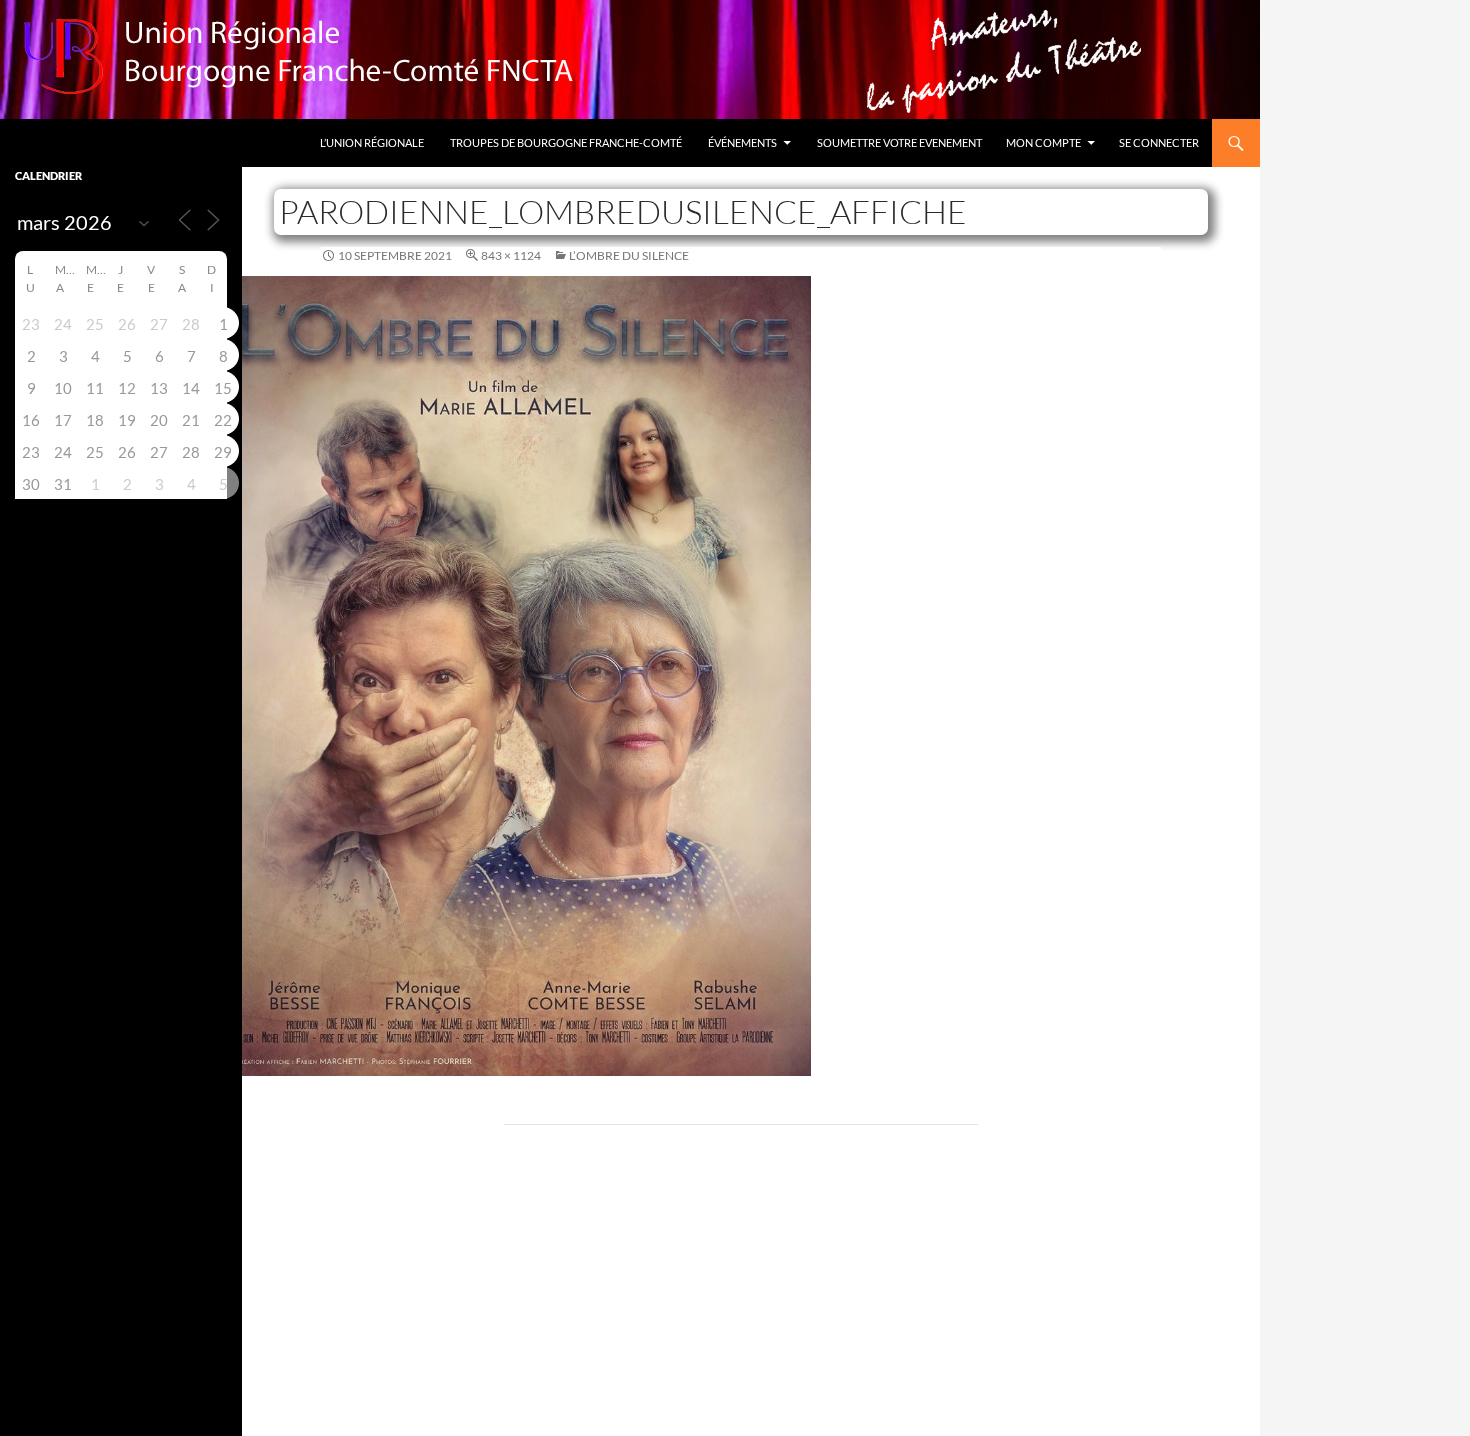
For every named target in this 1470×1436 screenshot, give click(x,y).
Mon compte (1043, 142)
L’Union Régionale (372, 142)
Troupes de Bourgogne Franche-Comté (566, 142)
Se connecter (1159, 142)
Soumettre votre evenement (899, 142)
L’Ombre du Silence (629, 255)
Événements (742, 142)
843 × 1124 (511, 255)
